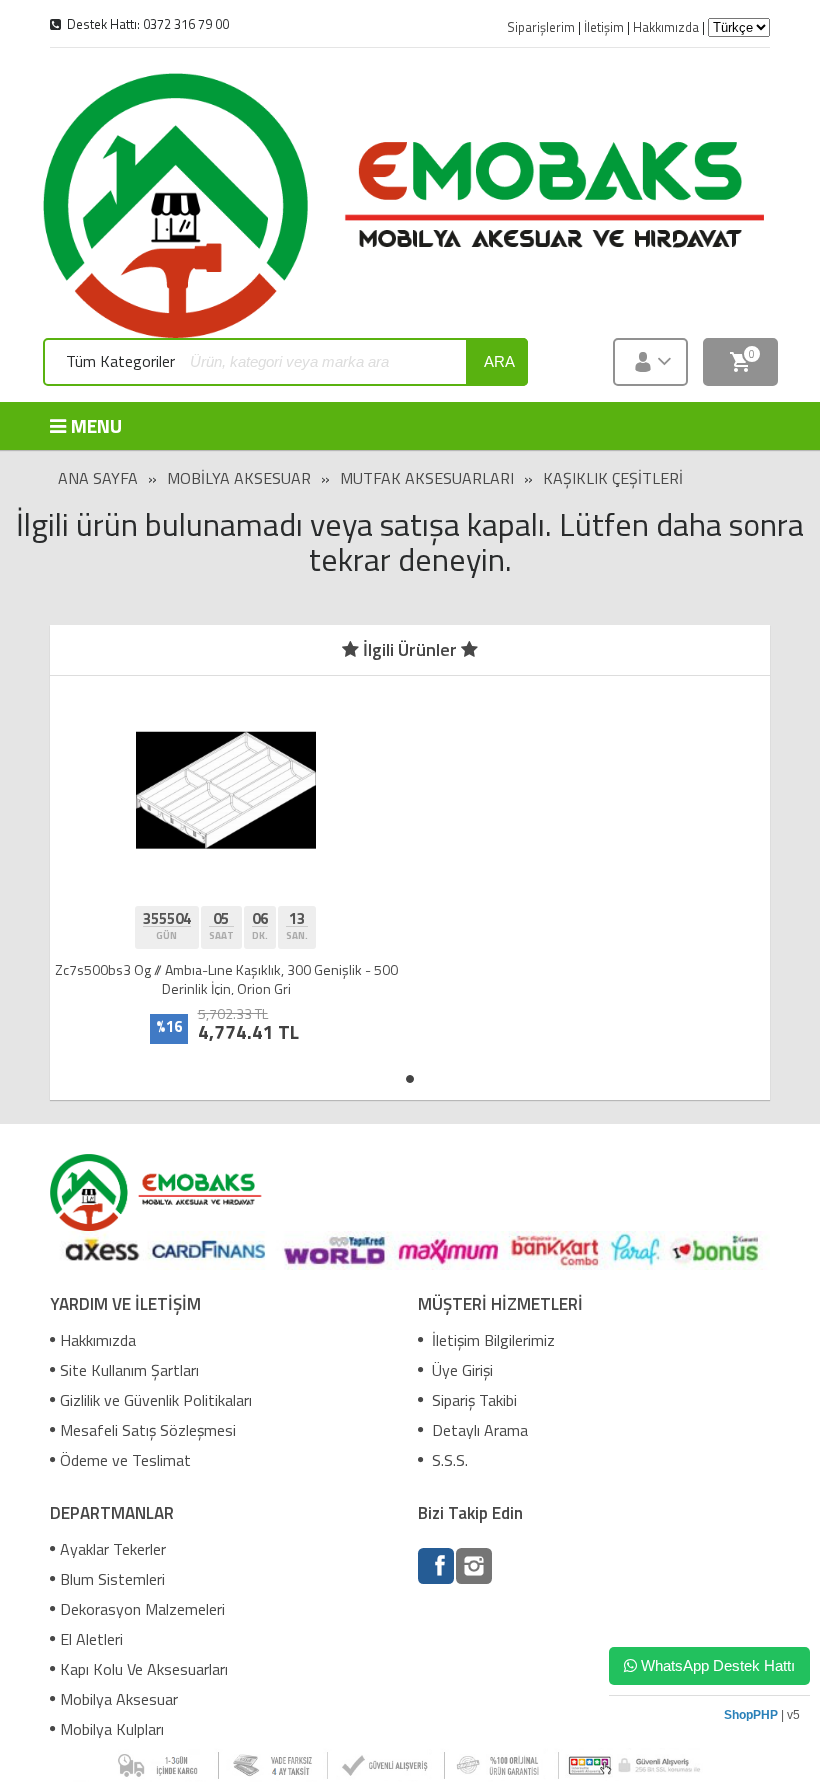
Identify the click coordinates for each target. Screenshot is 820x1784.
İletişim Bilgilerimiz (491, 1340)
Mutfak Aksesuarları (427, 478)
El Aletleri (91, 1639)
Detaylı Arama (478, 1430)
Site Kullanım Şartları (129, 1370)
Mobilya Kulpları (112, 1729)
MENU (96, 425)
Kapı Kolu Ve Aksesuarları (144, 1669)
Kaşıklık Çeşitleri (613, 478)
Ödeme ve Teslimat (125, 1460)
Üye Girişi (460, 1370)
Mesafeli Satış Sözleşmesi (148, 1430)
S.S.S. (448, 1460)
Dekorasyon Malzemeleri (142, 1609)
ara (499, 361)
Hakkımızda (98, 1340)
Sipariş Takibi (472, 1400)
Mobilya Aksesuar (239, 478)
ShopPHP (751, 1715)
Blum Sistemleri (112, 1579)
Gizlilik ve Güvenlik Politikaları (156, 1400)
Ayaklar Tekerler (113, 1549)
